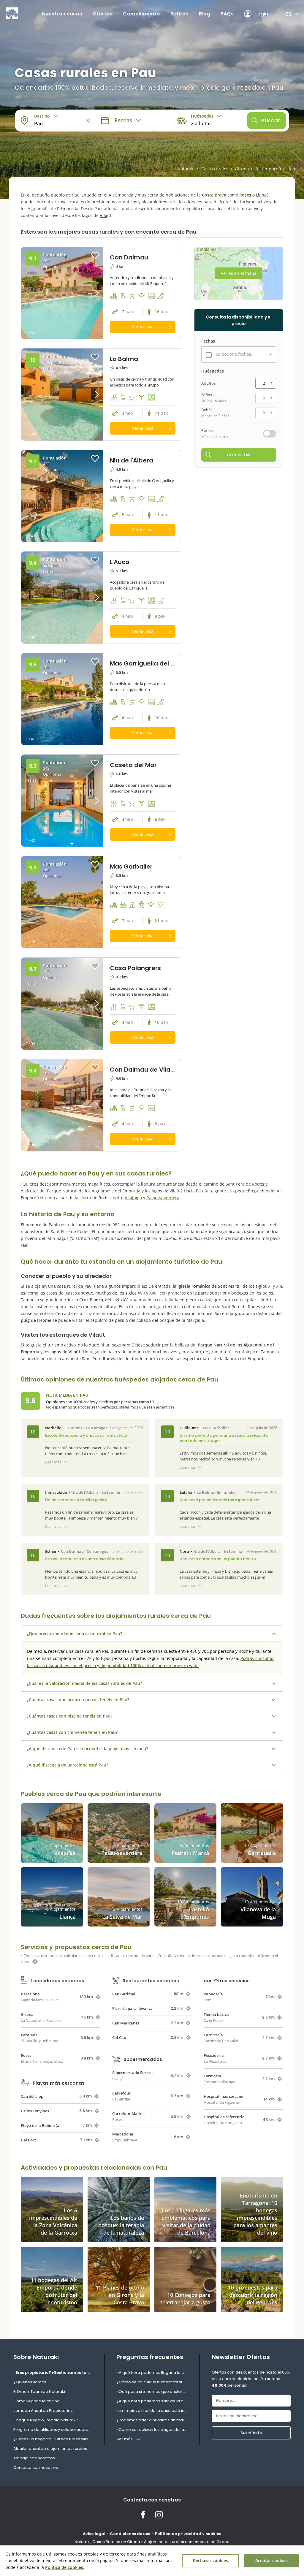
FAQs (227, 14)
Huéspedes (213, 371)
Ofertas (103, 14)
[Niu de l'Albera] (62, 496)
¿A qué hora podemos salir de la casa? (152, 2401)
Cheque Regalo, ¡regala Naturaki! (46, 2420)
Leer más (53, 1462)
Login (262, 14)
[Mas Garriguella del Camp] (62, 699)
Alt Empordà (268, 169)
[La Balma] (62, 395)
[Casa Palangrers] (62, 1004)
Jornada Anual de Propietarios (43, 2411)
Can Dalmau (72, 1551)
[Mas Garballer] (62, 902)
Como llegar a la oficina (37, 2401)
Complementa (141, 14)
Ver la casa (143, 327)
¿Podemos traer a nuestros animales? (152, 2420)
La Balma (74, 1428)
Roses (245, 195)
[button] (93, 293)
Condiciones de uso (130, 2534)
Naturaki (186, 169)
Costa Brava (214, 195)
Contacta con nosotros (36, 2468)
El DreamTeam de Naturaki (39, 2392)
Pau (291, 169)
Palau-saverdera (163, 1198)
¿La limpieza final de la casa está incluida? (152, 2411)
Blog (205, 14)
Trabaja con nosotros (34, 2458)
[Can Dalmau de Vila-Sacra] (62, 1105)
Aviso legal (94, 2534)
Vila (103, 215)
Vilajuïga (133, 1198)
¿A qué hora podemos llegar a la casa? (152, 2373)
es (289, 14)
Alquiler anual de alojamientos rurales (50, 2449)
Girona (242, 169)
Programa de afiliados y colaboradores (52, 2430)
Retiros (180, 14)
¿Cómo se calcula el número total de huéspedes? (152, 2382)
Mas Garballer (216, 1428)
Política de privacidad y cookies (188, 2534)
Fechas (208, 341)
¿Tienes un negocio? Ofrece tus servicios (53, 2439)
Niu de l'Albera (85, 1492)
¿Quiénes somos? (31, 2382)
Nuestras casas (62, 14)
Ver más (125, 2439)
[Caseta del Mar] (62, 801)
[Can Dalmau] (62, 293)
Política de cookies (64, 2567)
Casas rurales (215, 169)
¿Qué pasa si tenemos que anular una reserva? (152, 2392)
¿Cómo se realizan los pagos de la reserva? (152, 2430)
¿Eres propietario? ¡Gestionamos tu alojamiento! (53, 2373)
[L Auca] (62, 598)
